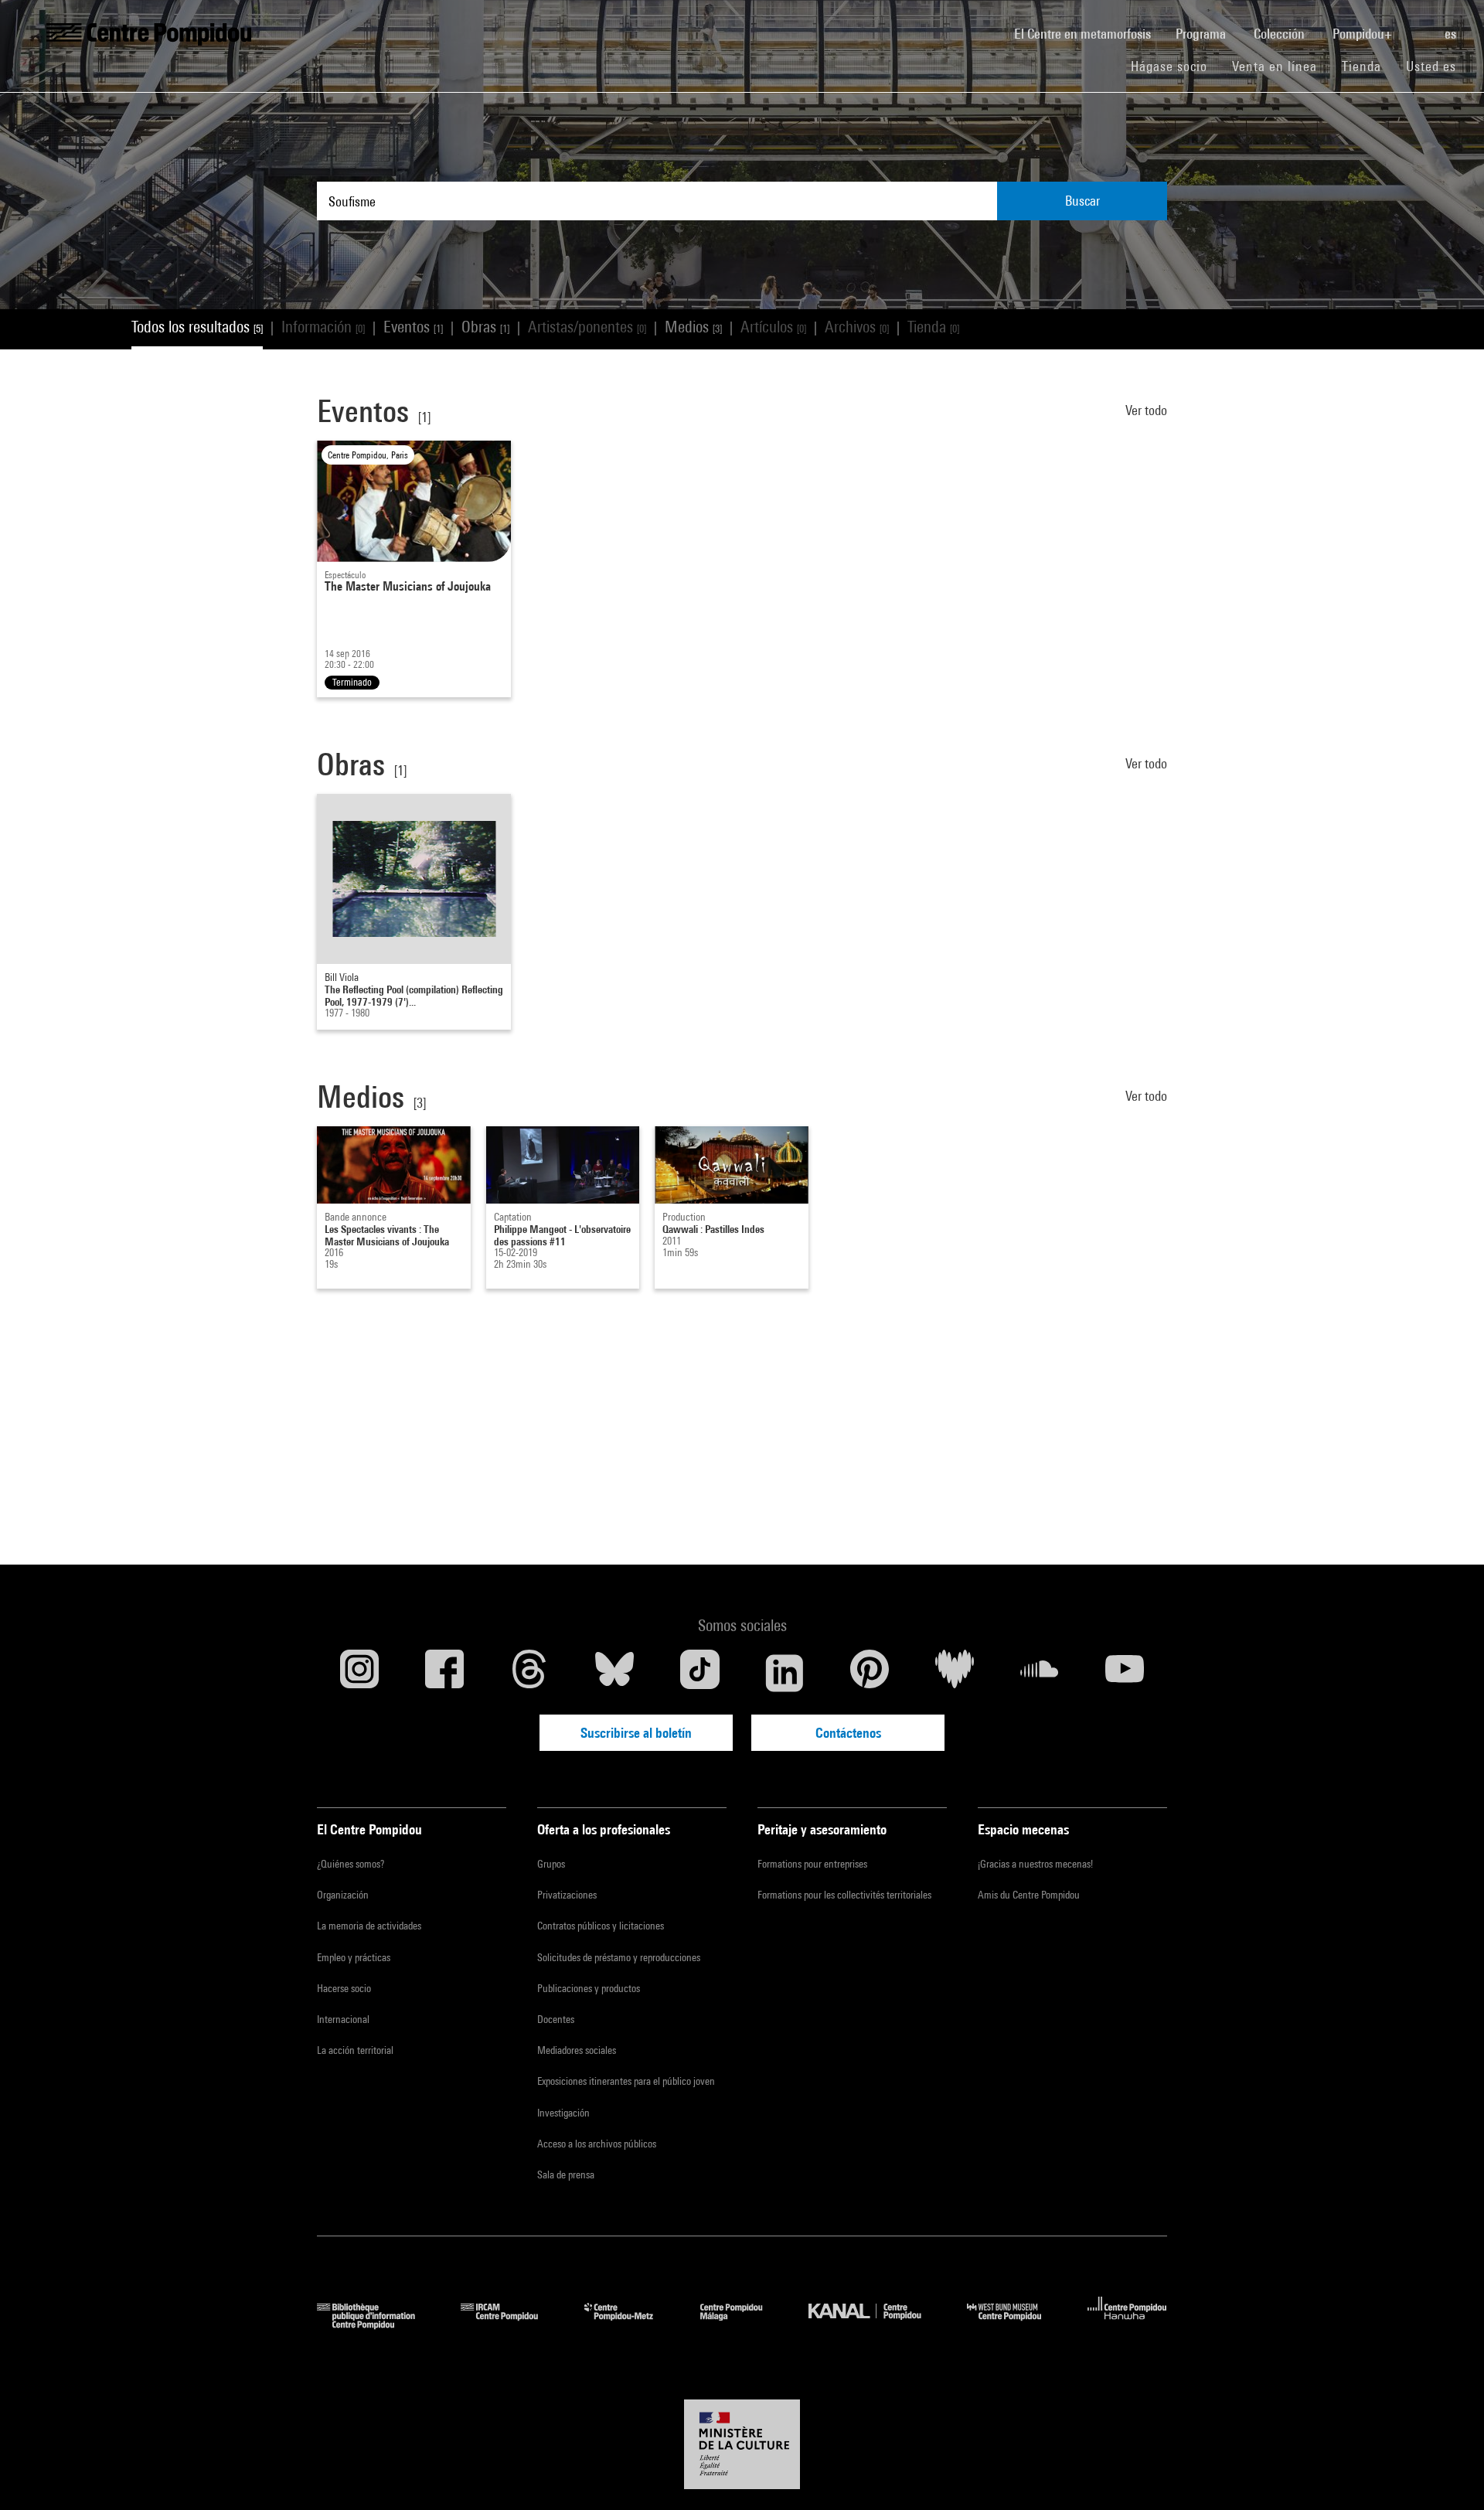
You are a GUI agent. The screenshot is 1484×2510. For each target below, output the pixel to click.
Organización (343, 1895)
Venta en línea (1275, 66)
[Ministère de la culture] (742, 2444)
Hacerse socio (344, 1988)
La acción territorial (355, 2050)
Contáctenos (848, 1733)
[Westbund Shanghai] (1016, 2324)
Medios (693, 327)
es (1452, 34)
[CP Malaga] (743, 2324)
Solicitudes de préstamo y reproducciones (619, 1957)
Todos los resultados (197, 327)
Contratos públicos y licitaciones (601, 1926)
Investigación (563, 2113)
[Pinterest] (870, 1673)
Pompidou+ (1364, 34)
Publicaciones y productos (589, 1988)
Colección (1281, 34)
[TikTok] (699, 1673)
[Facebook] (444, 1673)
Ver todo (1146, 410)
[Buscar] (1420, 26)
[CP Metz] (630, 2324)
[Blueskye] (614, 1673)
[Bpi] (377, 2324)
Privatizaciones (567, 1895)
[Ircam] (511, 2324)
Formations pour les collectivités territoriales (844, 1895)
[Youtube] (1125, 1673)
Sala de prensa (566, 2175)
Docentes (556, 2019)
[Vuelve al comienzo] (1448, 2474)
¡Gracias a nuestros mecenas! (1035, 1864)
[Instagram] (359, 1673)
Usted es (1433, 66)
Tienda (1368, 66)
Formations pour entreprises (812, 1864)
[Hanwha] (1127, 2324)
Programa (1202, 34)
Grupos (551, 1864)
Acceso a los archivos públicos (597, 2144)
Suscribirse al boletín (636, 1733)
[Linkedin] (785, 1673)
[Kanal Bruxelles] (876, 2324)
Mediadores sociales (577, 2050)
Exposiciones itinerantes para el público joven (626, 2081)
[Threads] (529, 1673)
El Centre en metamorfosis (1089, 33)
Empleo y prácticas (354, 1957)
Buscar (1082, 201)
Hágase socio (1175, 66)
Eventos (413, 327)
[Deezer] (955, 1673)
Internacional (343, 2019)
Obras (485, 327)
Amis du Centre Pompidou (1029, 1895)
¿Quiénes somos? (351, 1864)
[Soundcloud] (1040, 1673)
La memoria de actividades (369, 1926)
